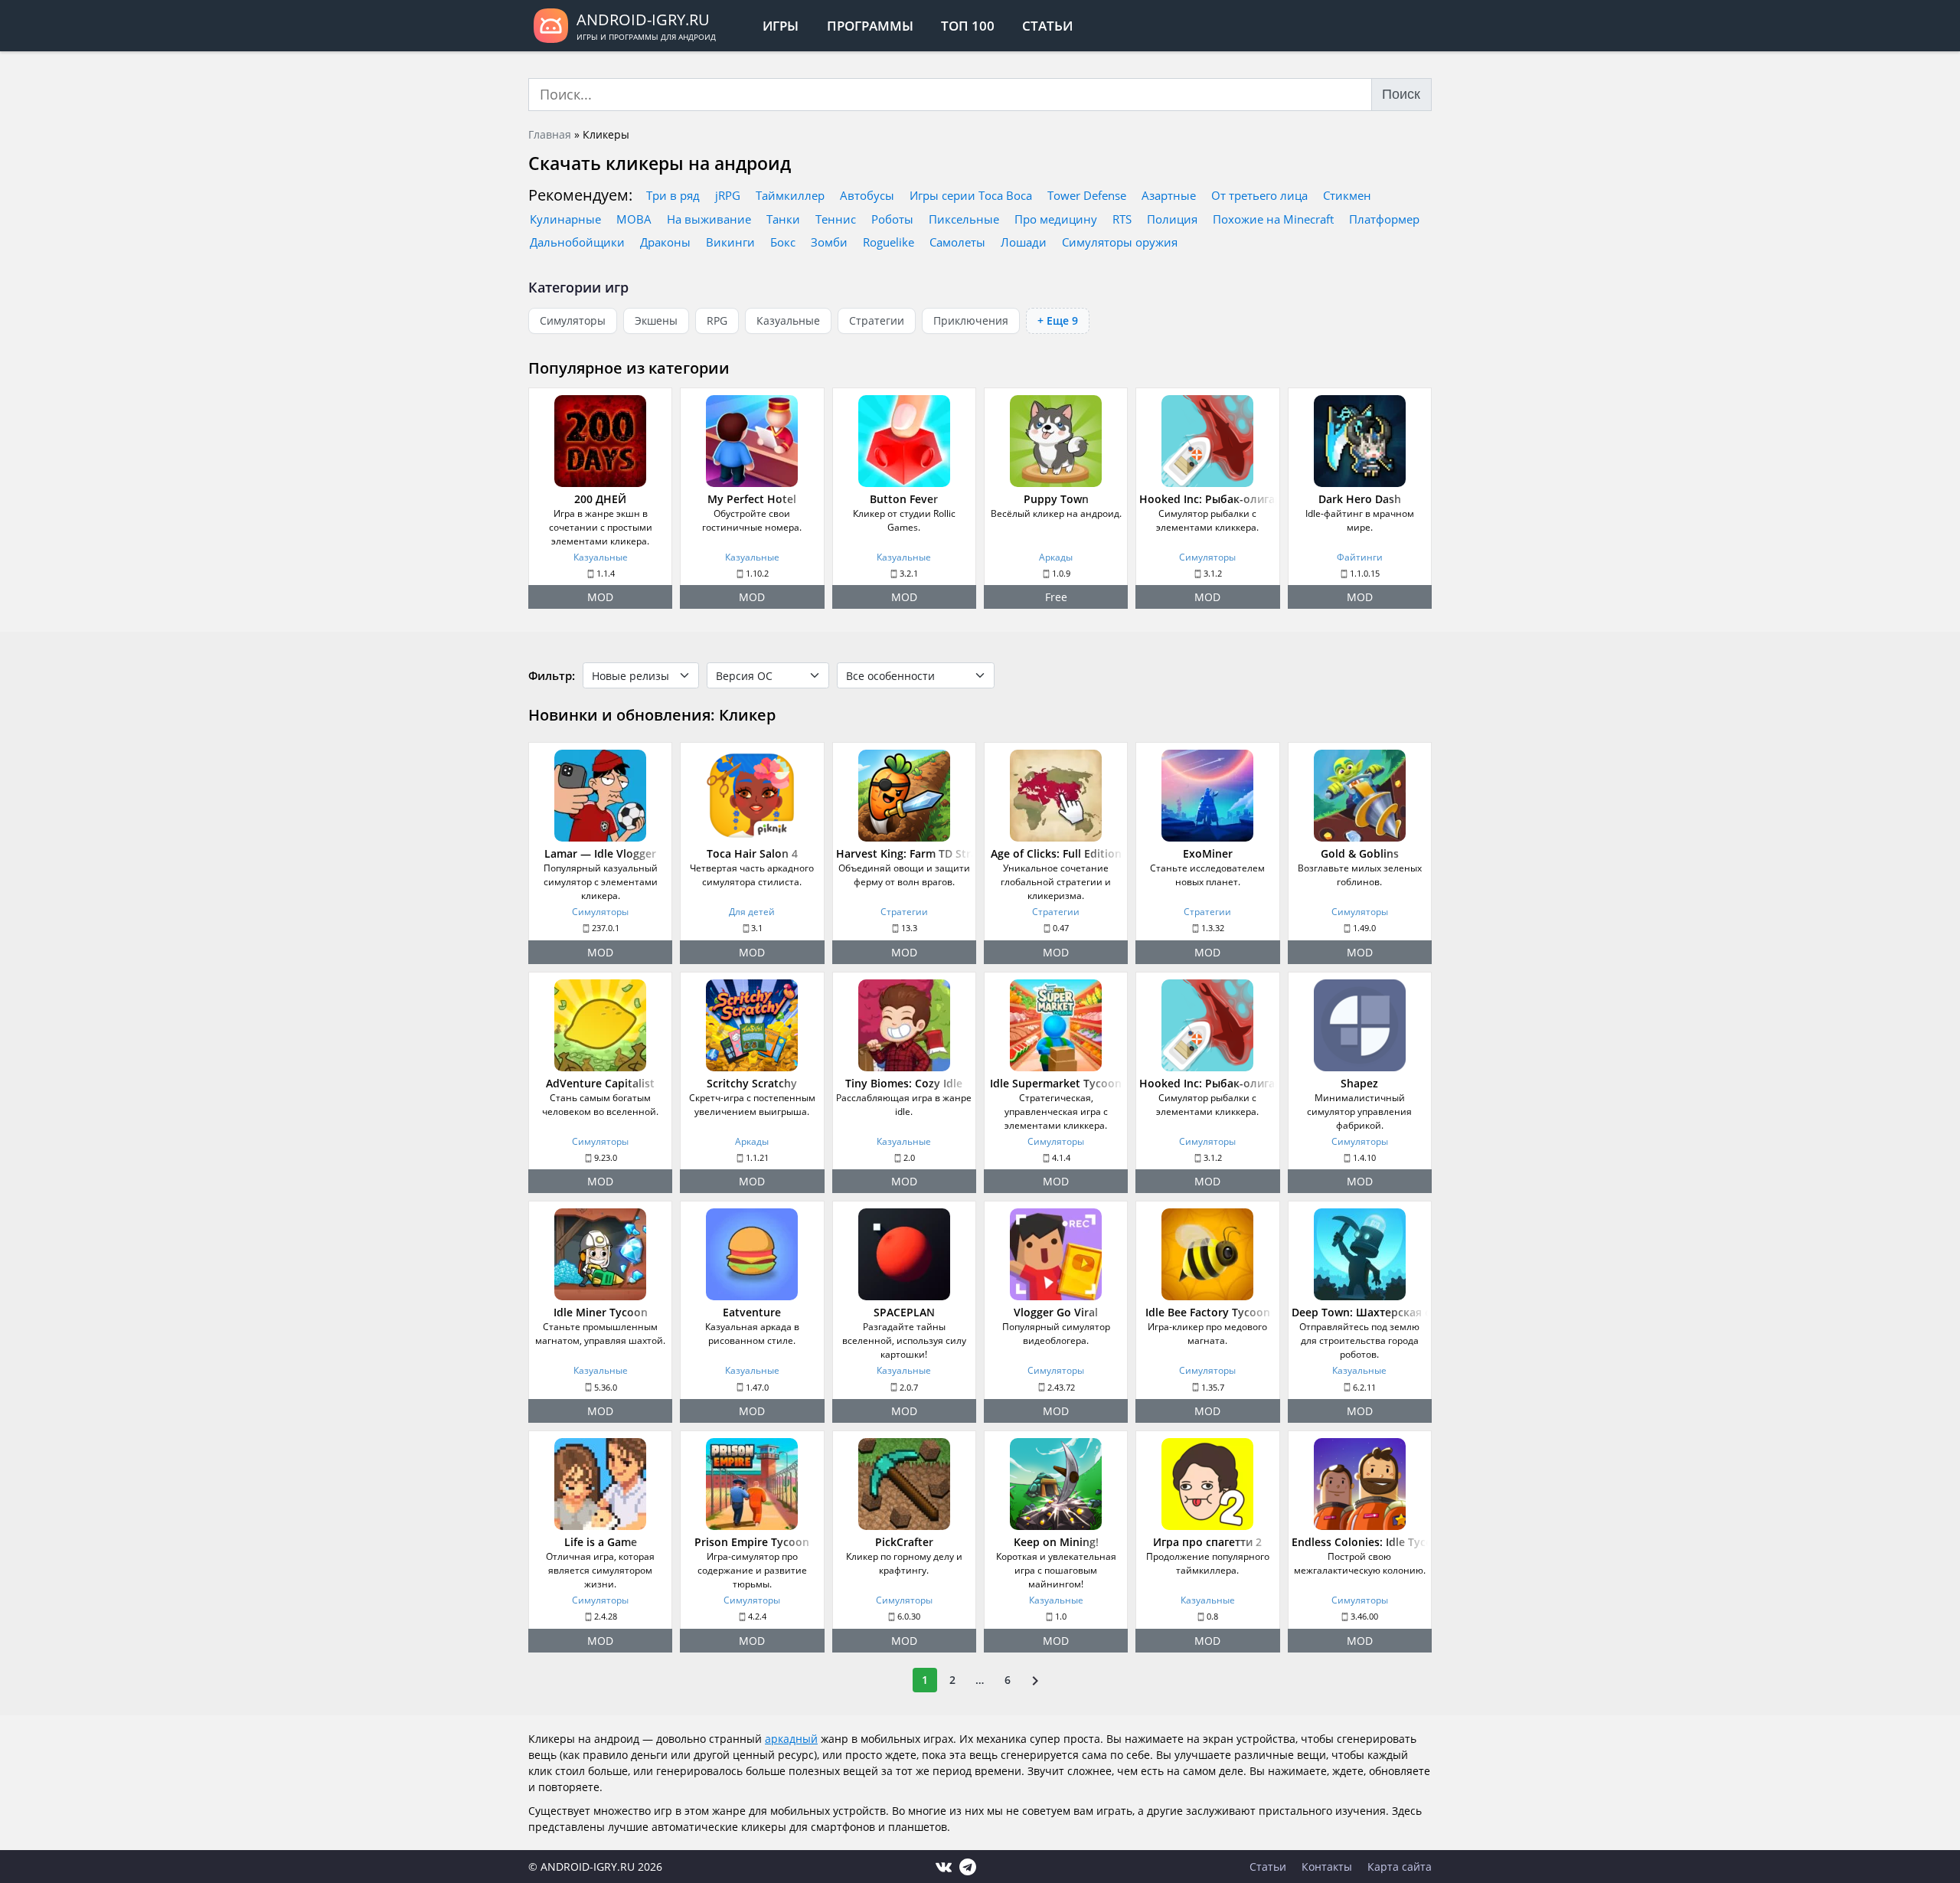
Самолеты (957, 242)
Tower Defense (1087, 195)
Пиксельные (964, 219)
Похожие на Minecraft (1273, 219)
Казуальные (788, 320)
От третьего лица (1259, 195)
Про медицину (1056, 219)
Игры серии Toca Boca (971, 195)
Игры (781, 26)
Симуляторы (573, 320)
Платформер (1384, 219)
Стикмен (1347, 195)
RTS (1122, 219)
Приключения (971, 320)
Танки (783, 219)
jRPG (728, 195)
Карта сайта (1400, 1867)
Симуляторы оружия (1120, 242)
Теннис (836, 219)
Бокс (783, 242)
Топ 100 (968, 26)
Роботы (892, 219)
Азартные (1169, 195)
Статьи (1047, 26)
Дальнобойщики (577, 242)
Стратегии (877, 320)
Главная (550, 134)
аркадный (791, 1739)
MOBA (634, 219)
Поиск (1401, 94)
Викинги (730, 242)
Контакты (1327, 1867)
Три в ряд (673, 195)
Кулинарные (565, 219)
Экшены (656, 320)
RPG (717, 320)
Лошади (1024, 242)
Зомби (829, 242)
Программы (870, 26)
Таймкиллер (790, 195)
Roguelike (889, 242)
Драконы (665, 242)
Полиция (1172, 219)
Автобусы (867, 195)
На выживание (709, 219)
